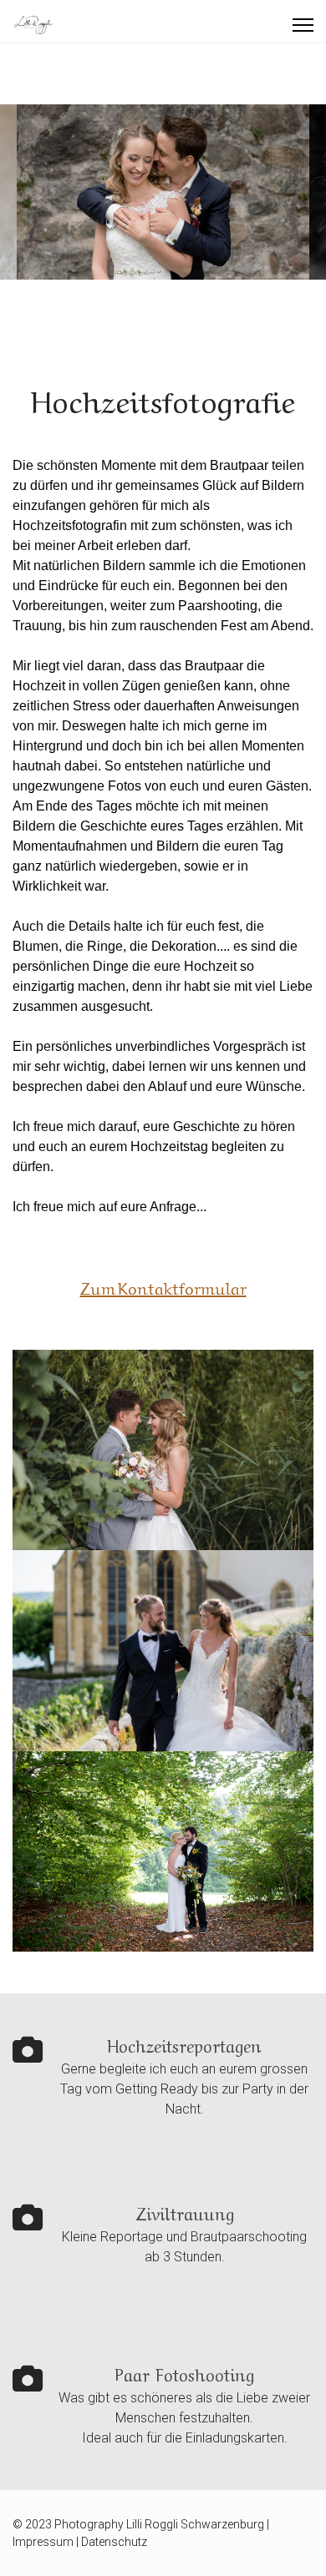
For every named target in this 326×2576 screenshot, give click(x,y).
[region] (163, 192)
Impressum (43, 2542)
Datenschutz (114, 2542)
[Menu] (303, 25)
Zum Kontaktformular (163, 1290)
